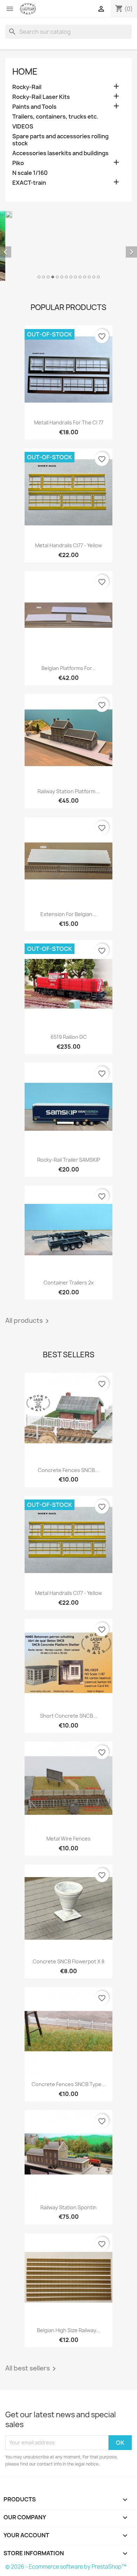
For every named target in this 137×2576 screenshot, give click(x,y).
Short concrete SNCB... (69, 1653)
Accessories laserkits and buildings (60, 153)
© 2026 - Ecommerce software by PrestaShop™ (66, 2504)
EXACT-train (29, 183)
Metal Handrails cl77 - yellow (68, 483)
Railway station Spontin (68, 2145)
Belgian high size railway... (68, 2268)
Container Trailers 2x (69, 1220)
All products (28, 1258)
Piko (18, 163)
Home (25, 71)
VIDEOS (23, 127)
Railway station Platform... (68, 729)
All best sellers (32, 2306)
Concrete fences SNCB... (68, 1407)
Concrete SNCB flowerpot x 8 (68, 1899)
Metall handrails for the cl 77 (69, 360)
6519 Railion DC (69, 974)
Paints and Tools (34, 107)
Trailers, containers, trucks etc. (55, 117)
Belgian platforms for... (69, 606)
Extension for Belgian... (68, 851)
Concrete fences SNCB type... (69, 2022)
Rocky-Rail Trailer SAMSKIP (69, 1097)
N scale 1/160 (30, 173)
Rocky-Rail (27, 87)
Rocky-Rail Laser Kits (41, 97)
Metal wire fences (68, 1776)
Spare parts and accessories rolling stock (60, 140)
